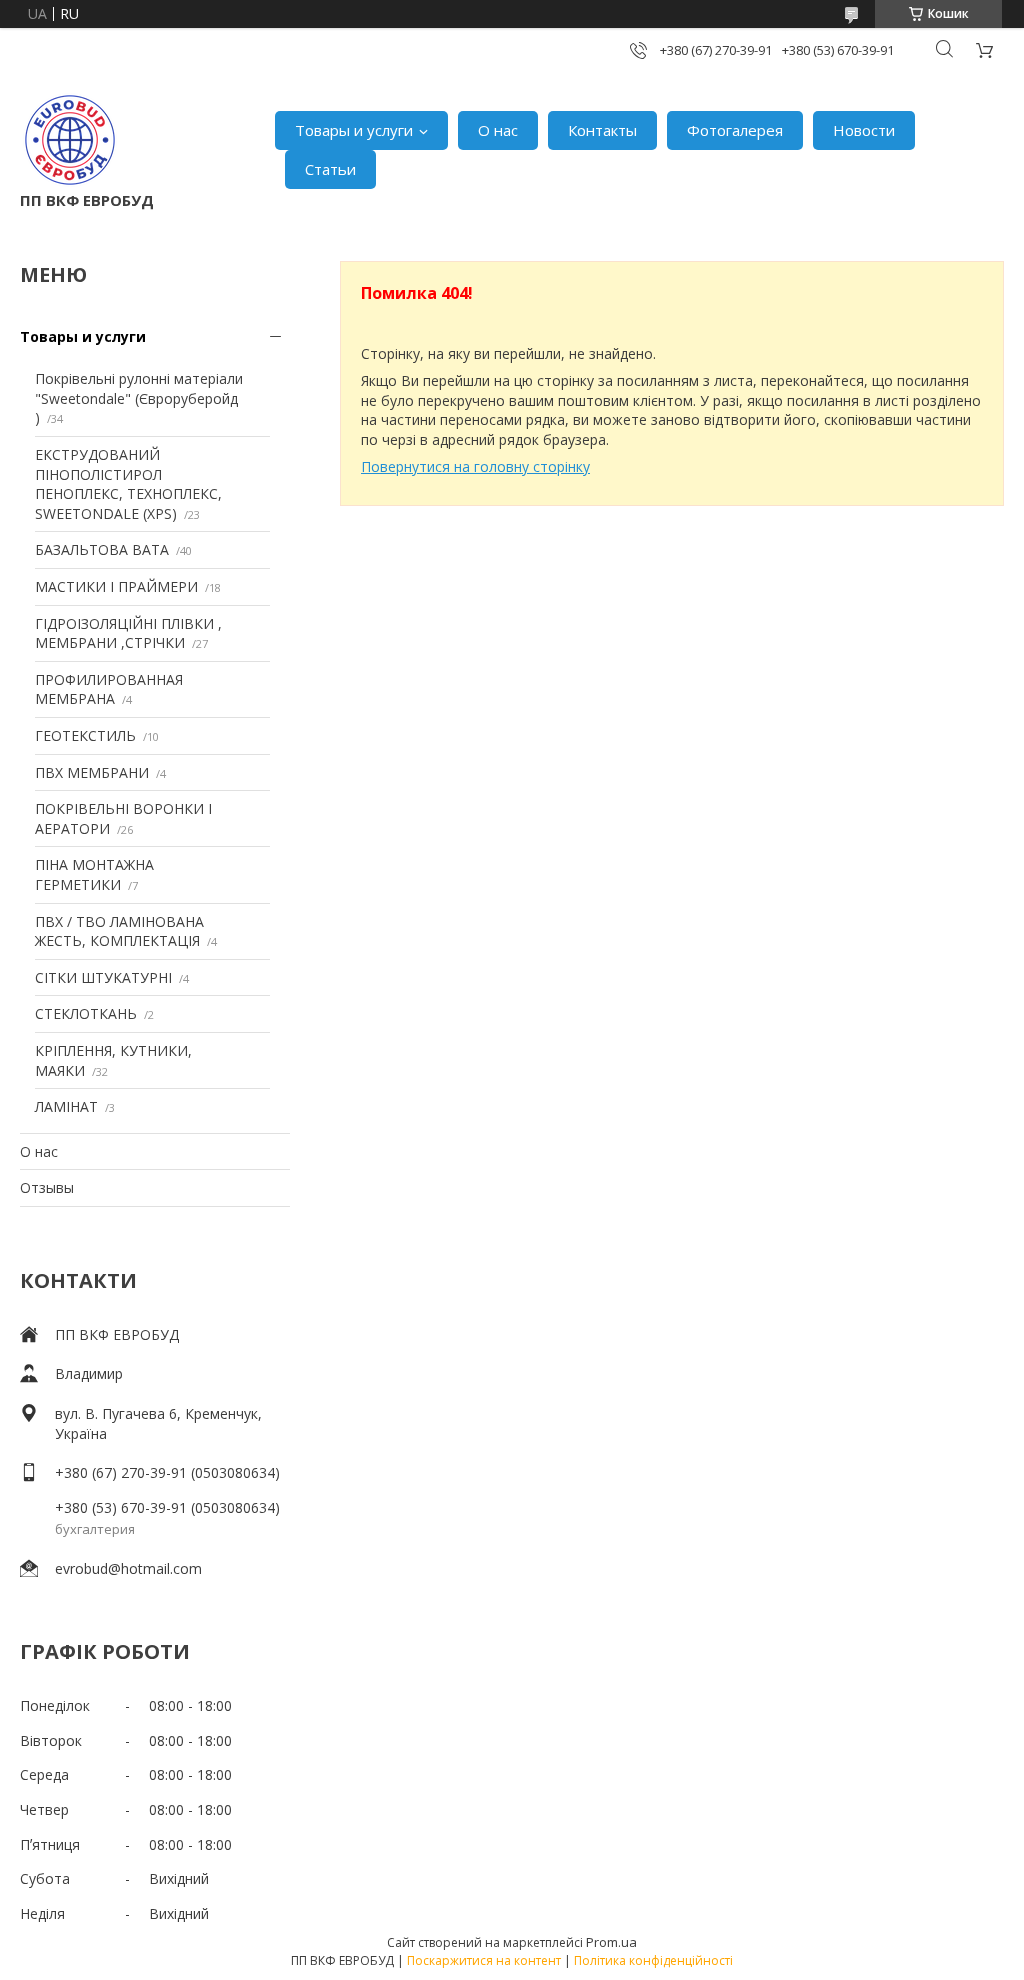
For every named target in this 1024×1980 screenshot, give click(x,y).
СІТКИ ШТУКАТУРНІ (103, 977)
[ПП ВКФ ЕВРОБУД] (70, 140)
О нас (498, 130)
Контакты (602, 130)
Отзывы (47, 1187)
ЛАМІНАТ (66, 1106)
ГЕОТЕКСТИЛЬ (85, 735)
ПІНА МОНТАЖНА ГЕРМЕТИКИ (94, 874)
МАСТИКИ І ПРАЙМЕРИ (116, 586)
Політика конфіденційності (653, 1960)
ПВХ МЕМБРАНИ (92, 772)
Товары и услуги (354, 130)
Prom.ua (611, 1942)
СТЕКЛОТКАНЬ (86, 1013)
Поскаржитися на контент (484, 1960)
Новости (864, 130)
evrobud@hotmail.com (128, 1568)
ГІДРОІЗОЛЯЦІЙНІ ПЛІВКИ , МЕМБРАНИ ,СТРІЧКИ (128, 633)
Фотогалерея (735, 130)
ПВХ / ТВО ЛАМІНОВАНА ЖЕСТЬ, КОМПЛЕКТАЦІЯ (119, 931)
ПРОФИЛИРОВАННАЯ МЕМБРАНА (109, 689)
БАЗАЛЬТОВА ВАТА (102, 549)
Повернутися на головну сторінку (475, 466)
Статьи (330, 169)
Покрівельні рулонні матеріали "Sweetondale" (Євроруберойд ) (139, 398)
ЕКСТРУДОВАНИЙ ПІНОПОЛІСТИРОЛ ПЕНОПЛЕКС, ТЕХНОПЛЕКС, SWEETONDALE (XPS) (128, 484)
